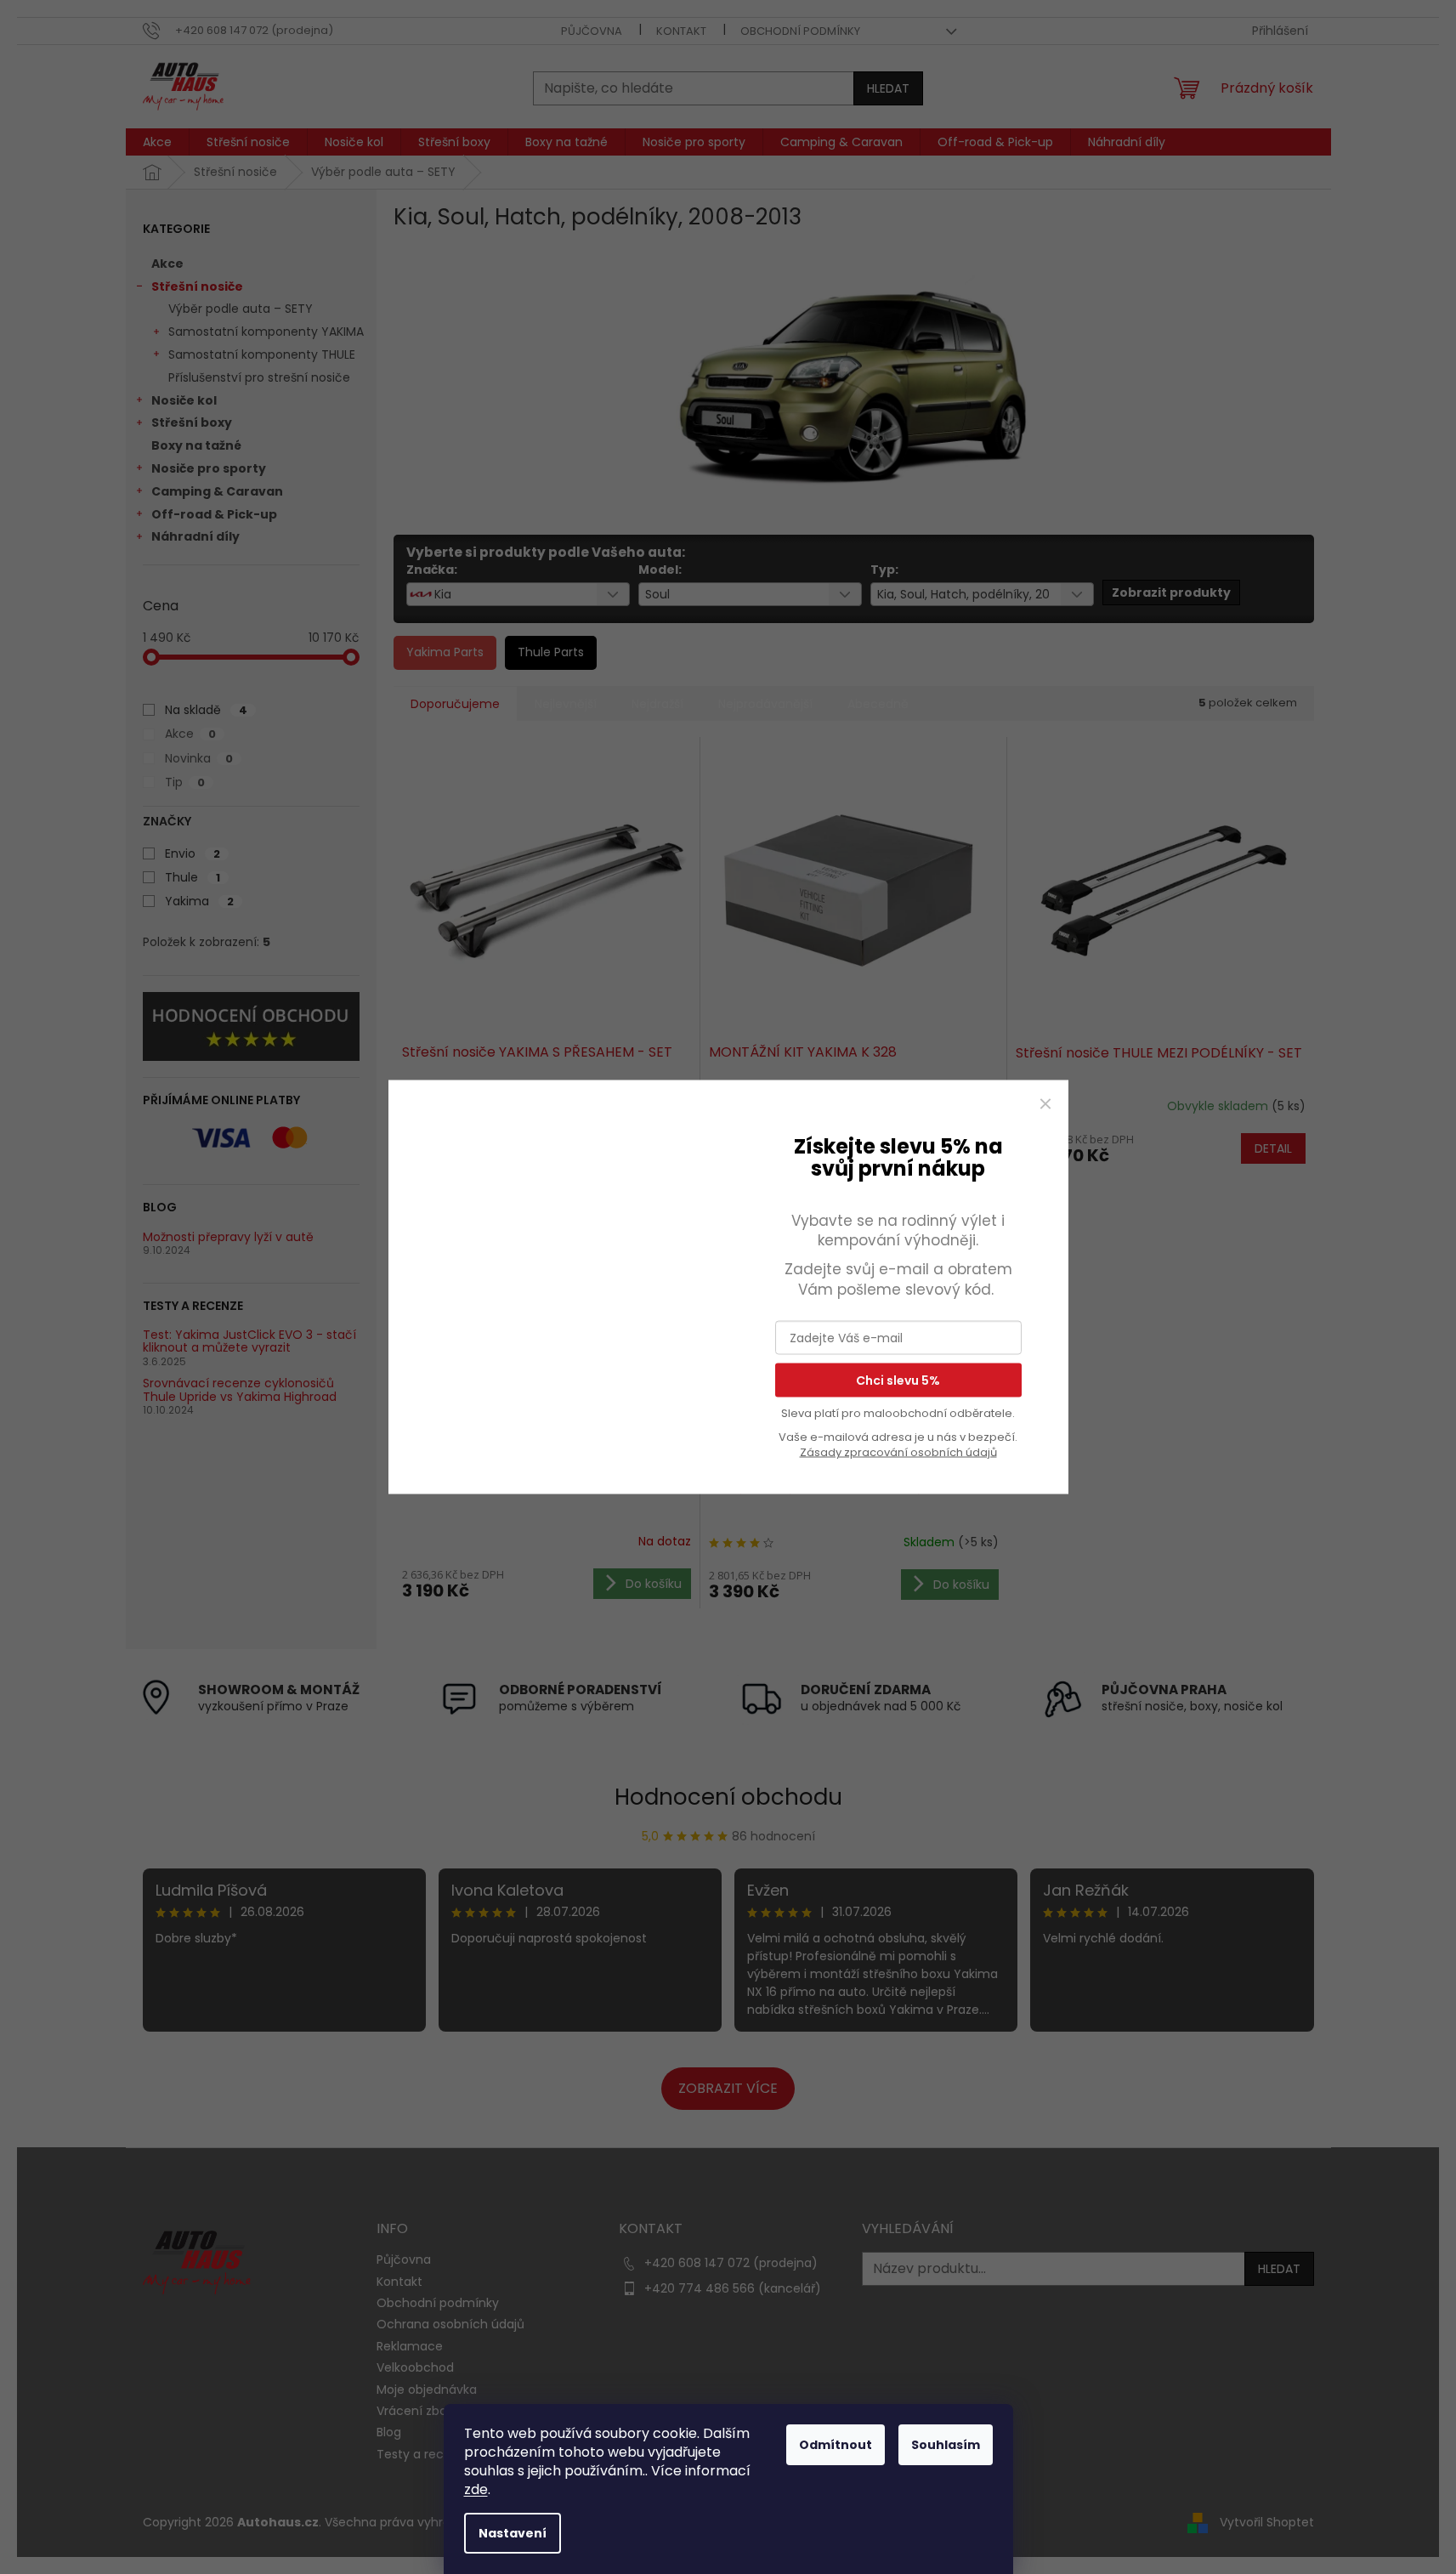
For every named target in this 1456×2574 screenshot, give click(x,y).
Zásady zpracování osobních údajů (898, 1452)
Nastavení (513, 2533)
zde (476, 2489)
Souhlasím (946, 2445)
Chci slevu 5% (898, 1381)
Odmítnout (836, 2445)
